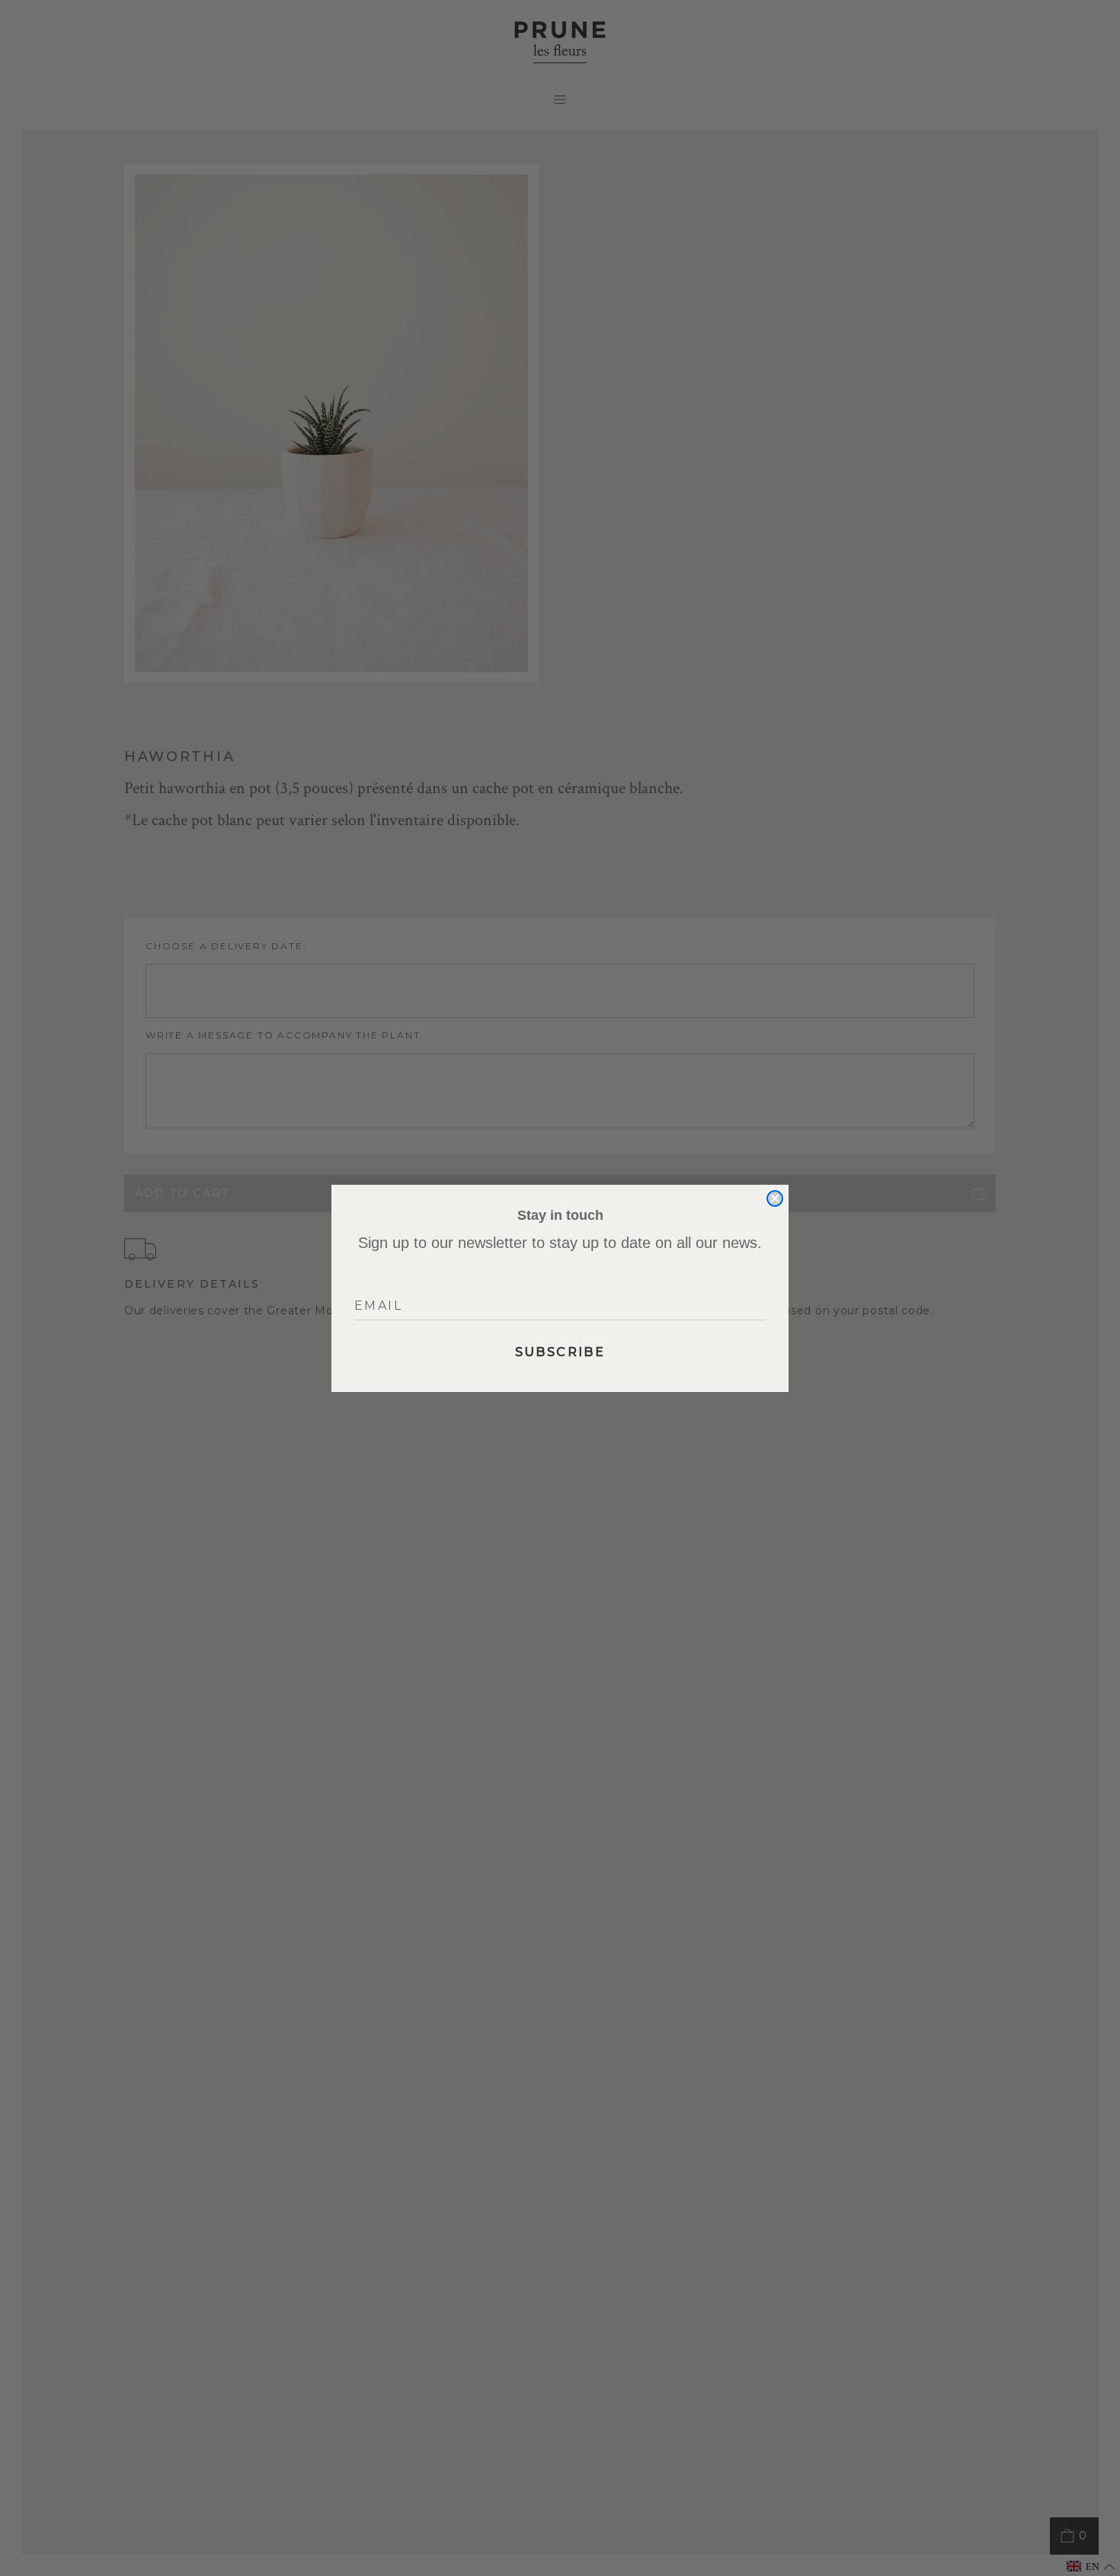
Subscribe (560, 1352)
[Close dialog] (775, 1198)
